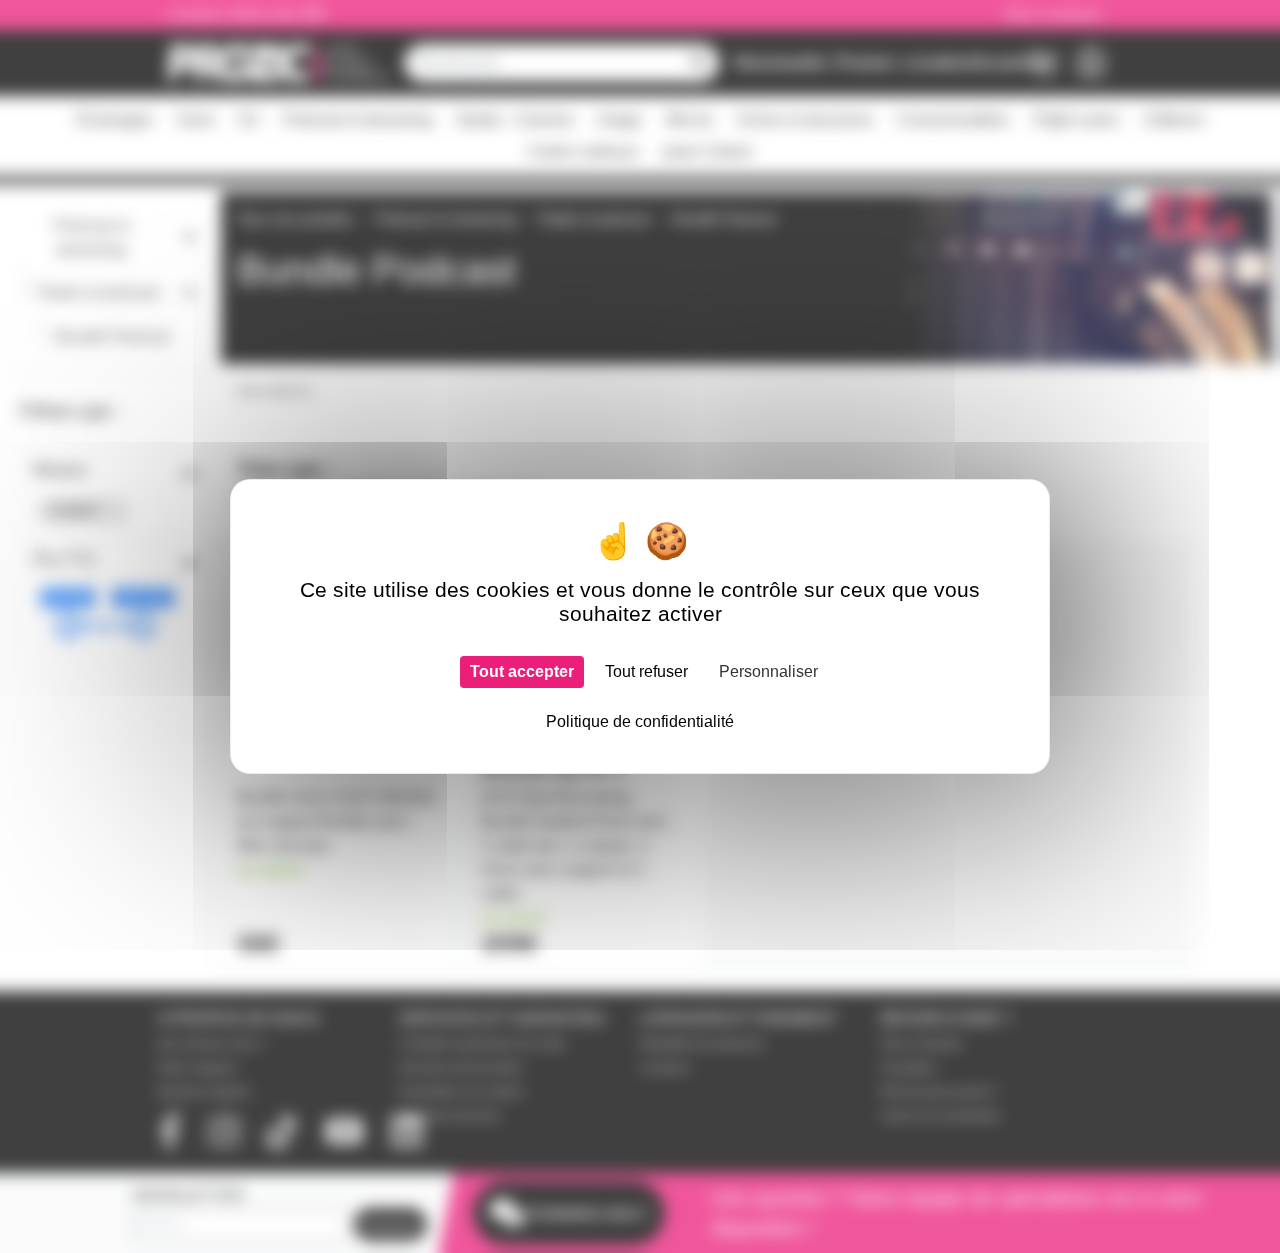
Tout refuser (646, 671)
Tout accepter (522, 671)
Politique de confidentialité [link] (640, 721)
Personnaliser (768, 671)
